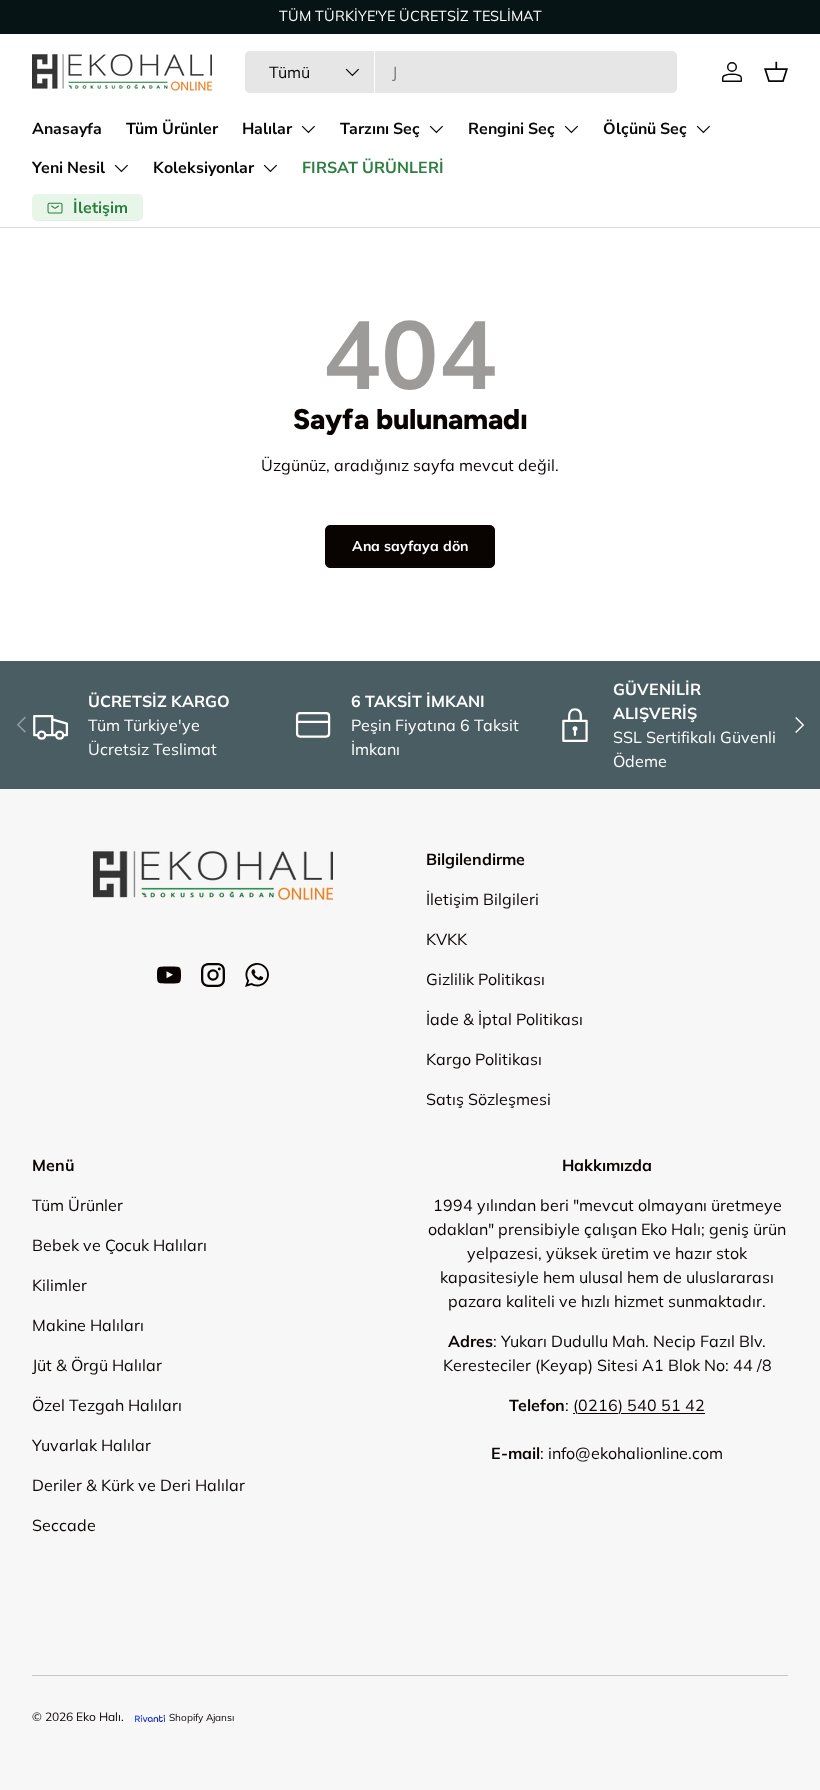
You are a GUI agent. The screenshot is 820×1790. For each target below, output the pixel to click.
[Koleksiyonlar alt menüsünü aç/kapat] (270, 168)
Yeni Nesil (68, 168)
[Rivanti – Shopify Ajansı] (150, 1717)
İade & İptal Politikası (504, 1019)
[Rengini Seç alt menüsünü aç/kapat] (571, 129)
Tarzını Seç (380, 129)
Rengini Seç (511, 129)
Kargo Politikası (484, 1059)
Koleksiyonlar (203, 168)
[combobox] (461, 72)
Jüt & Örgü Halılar (97, 1365)
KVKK (446, 939)
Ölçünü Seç (645, 129)
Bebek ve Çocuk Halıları (119, 1245)
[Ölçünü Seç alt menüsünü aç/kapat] (703, 129)
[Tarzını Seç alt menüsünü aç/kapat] (436, 129)
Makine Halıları (88, 1325)
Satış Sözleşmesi (488, 1099)
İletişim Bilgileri (482, 899)
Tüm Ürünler (172, 129)
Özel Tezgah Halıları (107, 1405)
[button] (776, 72)
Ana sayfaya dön (410, 546)
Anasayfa (67, 129)
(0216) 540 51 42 (639, 1405)
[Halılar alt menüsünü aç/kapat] (308, 129)
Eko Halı (98, 1716)
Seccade (64, 1525)
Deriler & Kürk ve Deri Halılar (138, 1485)
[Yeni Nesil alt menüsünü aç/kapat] (121, 168)
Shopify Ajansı (201, 1717)
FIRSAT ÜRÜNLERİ (373, 168)
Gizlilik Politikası (485, 979)
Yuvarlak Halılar (91, 1445)
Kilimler (59, 1285)
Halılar (267, 129)
